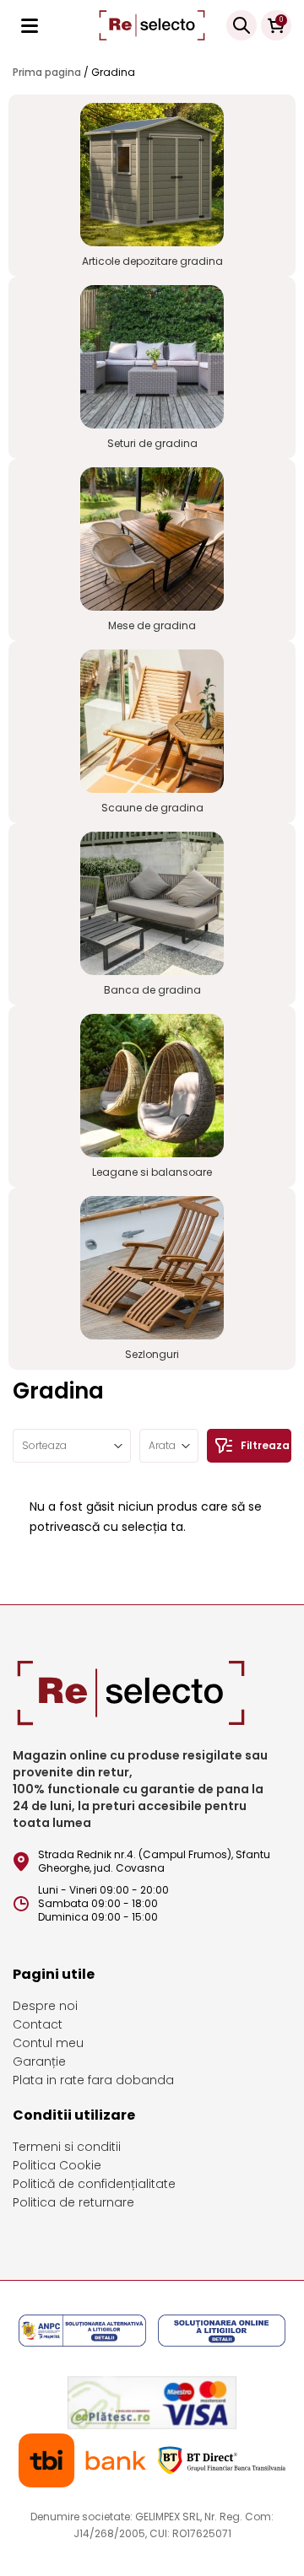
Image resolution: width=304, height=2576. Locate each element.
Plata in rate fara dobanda (93, 2080)
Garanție (39, 2061)
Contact (38, 2024)
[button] (169, 1446)
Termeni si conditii (67, 2147)
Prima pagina (47, 72)
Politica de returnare (73, 2202)
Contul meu (48, 2043)
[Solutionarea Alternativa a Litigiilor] (83, 2333)
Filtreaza (265, 1445)
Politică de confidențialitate (94, 2184)
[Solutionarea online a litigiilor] (222, 2333)
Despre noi (45, 2006)
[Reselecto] (152, 26)
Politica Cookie (57, 2165)
